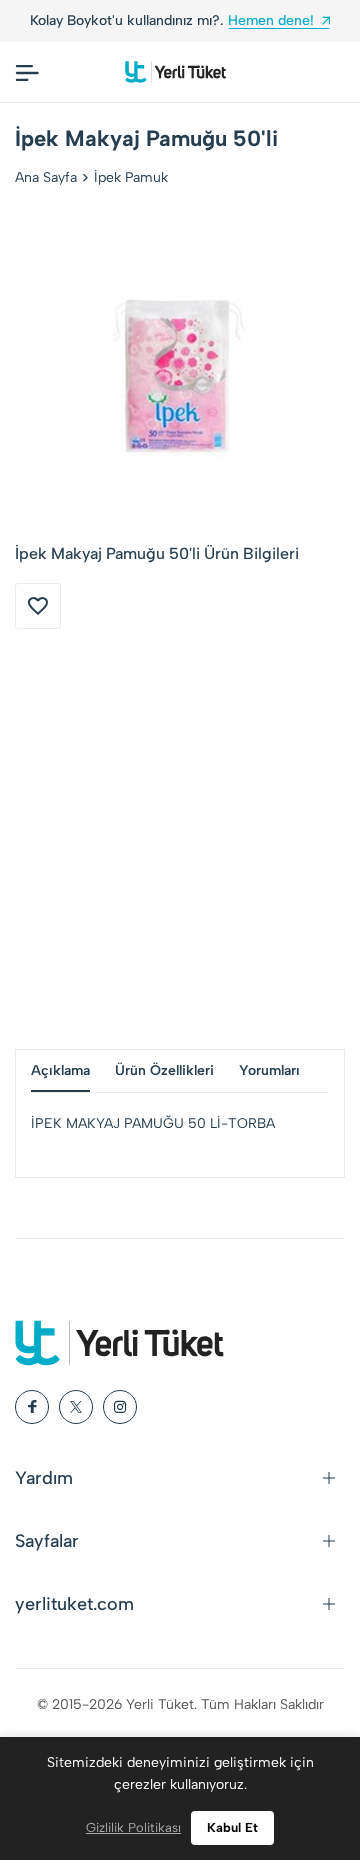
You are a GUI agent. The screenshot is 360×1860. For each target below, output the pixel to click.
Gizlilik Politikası (133, 1827)
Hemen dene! (271, 20)
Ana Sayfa (46, 177)
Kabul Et (232, 1827)
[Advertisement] (180, 839)
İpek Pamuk (131, 177)
